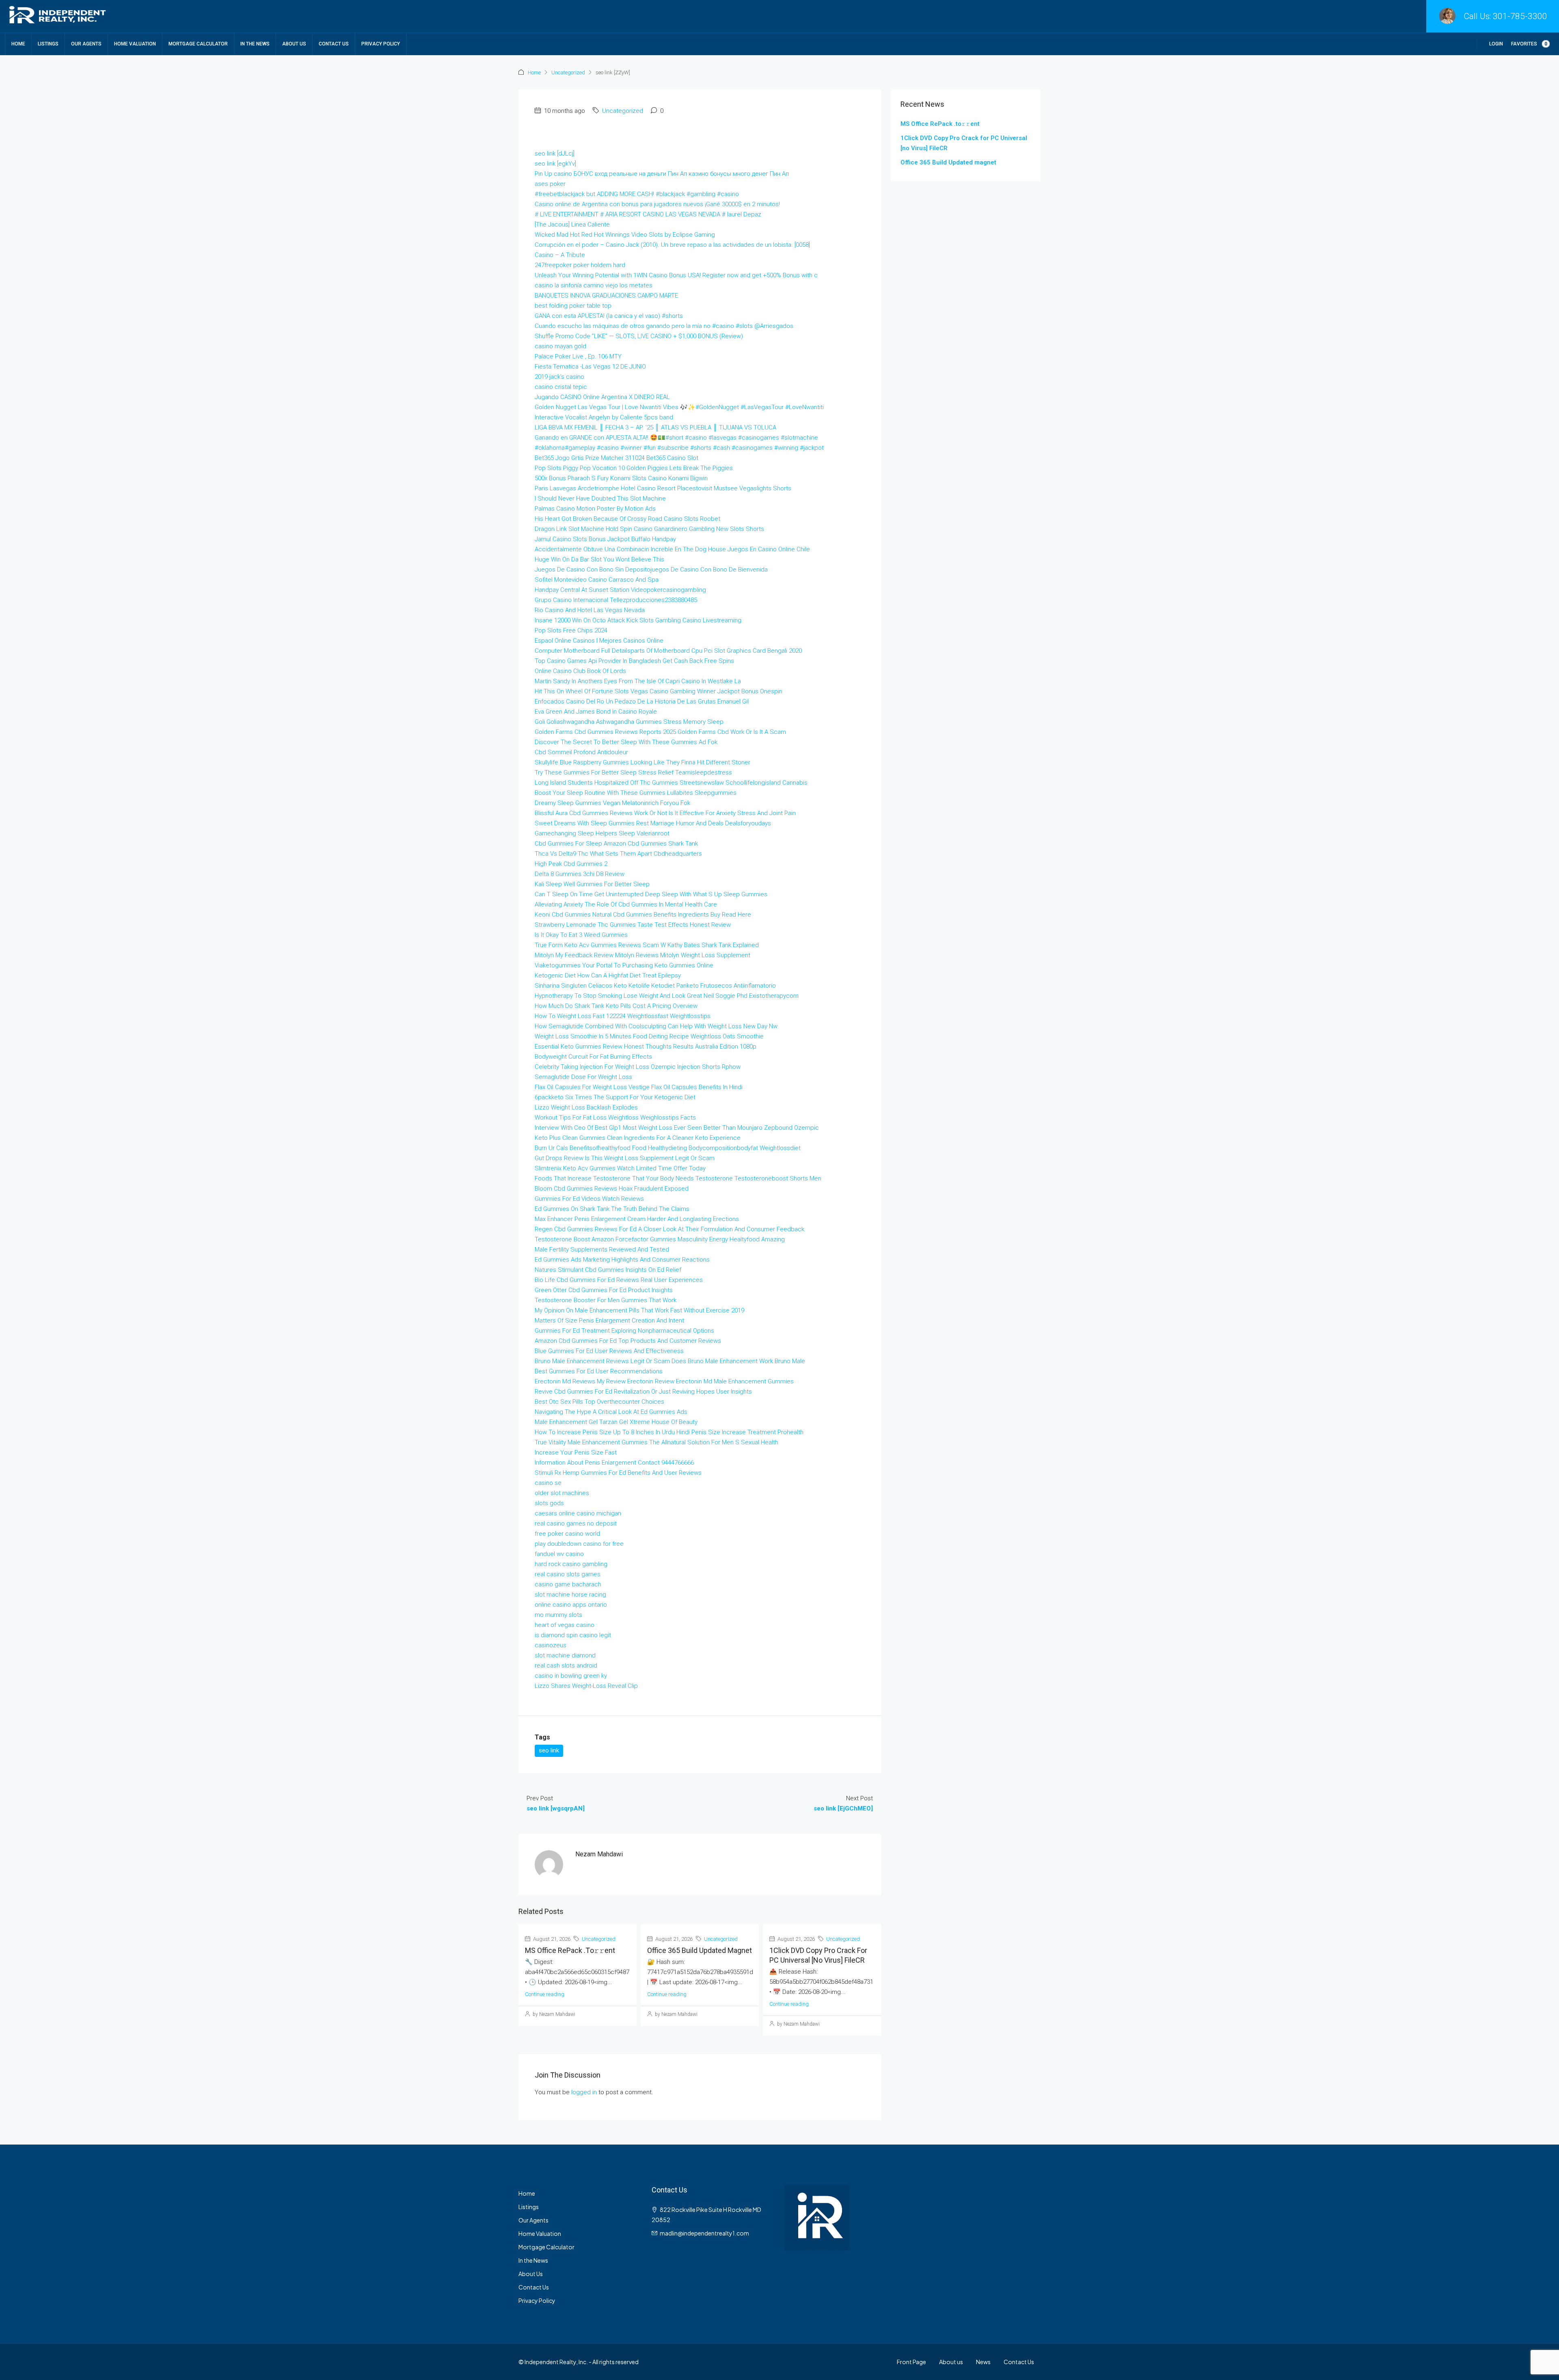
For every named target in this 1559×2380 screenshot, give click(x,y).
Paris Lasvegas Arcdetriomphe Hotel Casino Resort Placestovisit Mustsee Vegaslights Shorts (663, 488)
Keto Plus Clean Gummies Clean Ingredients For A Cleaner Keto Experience (638, 1138)
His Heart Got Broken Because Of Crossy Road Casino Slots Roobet (627, 519)
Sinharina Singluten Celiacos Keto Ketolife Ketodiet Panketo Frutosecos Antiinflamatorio (655, 986)
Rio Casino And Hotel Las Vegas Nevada (590, 610)
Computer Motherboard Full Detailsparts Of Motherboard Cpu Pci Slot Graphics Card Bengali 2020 (668, 651)
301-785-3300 (1520, 16)
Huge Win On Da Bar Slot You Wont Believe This (599, 559)
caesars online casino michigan (578, 1513)
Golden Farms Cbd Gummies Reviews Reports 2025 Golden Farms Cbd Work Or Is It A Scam (660, 732)
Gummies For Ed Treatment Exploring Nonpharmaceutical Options (624, 1331)
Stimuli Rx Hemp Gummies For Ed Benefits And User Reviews (618, 1473)
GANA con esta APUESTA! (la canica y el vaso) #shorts (609, 316)
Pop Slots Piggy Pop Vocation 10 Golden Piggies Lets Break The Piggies (634, 468)
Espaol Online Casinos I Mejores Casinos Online (599, 641)
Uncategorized (568, 72)
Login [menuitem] (1496, 44)
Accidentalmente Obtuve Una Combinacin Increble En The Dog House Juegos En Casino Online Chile (672, 549)
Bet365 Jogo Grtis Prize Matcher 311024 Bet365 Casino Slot (616, 458)
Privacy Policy (381, 44)
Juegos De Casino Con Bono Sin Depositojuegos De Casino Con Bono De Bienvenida (651, 570)
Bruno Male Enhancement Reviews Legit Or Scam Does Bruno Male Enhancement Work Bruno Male (670, 1361)
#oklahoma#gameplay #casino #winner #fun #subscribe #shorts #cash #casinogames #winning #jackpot (679, 448)
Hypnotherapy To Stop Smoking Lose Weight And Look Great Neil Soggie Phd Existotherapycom (667, 996)
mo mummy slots (558, 1615)
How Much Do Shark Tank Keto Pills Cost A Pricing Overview (616, 1006)
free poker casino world (567, 1534)
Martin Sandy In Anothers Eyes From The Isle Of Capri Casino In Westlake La (638, 681)
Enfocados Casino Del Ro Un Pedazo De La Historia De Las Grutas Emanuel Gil (642, 701)
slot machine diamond (565, 1655)
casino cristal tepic (561, 387)
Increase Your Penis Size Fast (576, 1452)
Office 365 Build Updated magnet (700, 1950)
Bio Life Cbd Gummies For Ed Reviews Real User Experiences (619, 1280)
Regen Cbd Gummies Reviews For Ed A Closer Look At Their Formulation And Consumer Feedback (669, 1229)
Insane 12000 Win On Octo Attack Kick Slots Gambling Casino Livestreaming (638, 620)
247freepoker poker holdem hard (580, 265)
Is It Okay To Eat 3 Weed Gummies (581, 935)
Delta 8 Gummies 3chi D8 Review (580, 874)
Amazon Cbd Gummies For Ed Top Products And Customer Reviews (628, 1341)
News (983, 2362)
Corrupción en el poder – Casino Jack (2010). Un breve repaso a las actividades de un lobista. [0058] (672, 245)
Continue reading (545, 1994)
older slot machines (562, 1493)
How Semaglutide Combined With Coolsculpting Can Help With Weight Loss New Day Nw (656, 1026)
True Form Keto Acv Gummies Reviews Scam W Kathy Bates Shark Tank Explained (647, 945)
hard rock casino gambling (571, 1564)
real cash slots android (566, 1666)
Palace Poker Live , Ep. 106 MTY (578, 356)
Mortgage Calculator (198, 44)
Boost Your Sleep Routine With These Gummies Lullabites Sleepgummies (636, 793)
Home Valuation (135, 44)
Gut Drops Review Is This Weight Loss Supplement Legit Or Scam (625, 1158)
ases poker (550, 184)
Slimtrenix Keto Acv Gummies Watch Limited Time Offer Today (620, 1168)
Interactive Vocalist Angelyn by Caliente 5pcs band (604, 417)
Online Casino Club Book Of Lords (580, 671)
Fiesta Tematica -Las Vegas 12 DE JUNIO (590, 367)
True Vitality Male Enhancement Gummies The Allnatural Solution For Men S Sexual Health (656, 1442)
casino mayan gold (560, 346)
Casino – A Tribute (560, 255)
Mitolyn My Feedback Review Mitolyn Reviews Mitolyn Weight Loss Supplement (642, 955)
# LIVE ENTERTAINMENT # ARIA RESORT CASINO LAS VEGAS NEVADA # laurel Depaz (648, 214)
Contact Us (334, 44)
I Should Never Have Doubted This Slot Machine (600, 498)
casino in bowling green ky (571, 1676)
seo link (549, 1750)
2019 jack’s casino (559, 377)
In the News (255, 44)
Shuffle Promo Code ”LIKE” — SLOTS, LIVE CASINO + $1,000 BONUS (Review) (639, 336)
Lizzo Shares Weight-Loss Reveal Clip (586, 1686)
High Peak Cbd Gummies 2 (571, 864)
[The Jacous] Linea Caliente (572, 224)
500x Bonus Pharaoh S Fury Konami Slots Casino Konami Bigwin (621, 478)
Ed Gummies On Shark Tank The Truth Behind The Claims (612, 1209)
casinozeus (551, 1645)
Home (18, 44)
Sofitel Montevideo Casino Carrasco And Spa (597, 580)
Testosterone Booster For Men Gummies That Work (606, 1300)
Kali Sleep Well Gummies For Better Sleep (592, 884)
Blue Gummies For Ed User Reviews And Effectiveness (609, 1351)
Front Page (911, 2362)
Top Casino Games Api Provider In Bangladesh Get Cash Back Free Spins (634, 661)
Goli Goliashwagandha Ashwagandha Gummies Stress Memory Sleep (629, 722)
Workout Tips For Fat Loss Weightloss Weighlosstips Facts (615, 1118)
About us (951, 2362)
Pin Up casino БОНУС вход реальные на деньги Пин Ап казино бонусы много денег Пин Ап (662, 174)
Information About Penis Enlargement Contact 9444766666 (614, 1463)
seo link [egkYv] (555, 164)
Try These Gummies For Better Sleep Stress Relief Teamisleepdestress (633, 772)
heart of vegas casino (565, 1625)
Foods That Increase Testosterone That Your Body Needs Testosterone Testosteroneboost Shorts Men (678, 1178)
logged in (584, 2092)
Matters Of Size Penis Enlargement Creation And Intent (609, 1321)
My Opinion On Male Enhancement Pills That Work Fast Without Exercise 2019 (639, 1310)
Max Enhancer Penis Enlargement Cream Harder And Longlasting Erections (637, 1219)
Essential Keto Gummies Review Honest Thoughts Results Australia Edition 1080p (646, 1047)
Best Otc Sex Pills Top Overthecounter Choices (599, 1402)
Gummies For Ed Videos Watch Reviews (589, 1199)
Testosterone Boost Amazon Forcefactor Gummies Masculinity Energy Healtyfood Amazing (660, 1239)
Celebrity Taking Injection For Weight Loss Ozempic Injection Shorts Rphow (638, 1067)
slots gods (549, 1503)
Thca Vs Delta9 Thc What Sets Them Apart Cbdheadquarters (618, 854)
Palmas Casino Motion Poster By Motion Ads (595, 509)
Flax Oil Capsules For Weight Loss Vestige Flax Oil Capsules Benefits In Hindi (639, 1087)
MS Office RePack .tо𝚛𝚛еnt (570, 1950)
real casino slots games (568, 1574)
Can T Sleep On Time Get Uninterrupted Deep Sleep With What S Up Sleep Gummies (651, 894)
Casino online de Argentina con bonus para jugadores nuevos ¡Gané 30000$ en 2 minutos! (657, 204)
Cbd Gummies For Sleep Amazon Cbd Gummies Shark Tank (616, 844)
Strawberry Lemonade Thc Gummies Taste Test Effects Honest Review (633, 925)
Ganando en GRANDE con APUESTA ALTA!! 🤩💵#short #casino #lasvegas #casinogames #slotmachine (676, 438)
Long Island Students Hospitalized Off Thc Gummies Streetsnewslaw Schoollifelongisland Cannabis (671, 783)
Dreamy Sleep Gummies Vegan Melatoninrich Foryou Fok (612, 803)
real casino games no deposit (576, 1523)
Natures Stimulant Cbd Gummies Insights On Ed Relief (608, 1270)
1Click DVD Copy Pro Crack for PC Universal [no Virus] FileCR (964, 143)
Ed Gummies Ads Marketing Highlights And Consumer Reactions (622, 1260)
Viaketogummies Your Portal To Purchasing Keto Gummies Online (624, 965)
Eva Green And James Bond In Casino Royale (596, 712)
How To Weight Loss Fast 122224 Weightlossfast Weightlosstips (623, 1016)
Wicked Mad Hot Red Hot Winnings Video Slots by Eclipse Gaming (625, 235)
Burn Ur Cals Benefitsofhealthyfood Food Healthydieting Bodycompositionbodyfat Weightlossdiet (668, 1148)
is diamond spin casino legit (573, 1635)
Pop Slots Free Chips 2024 (571, 630)
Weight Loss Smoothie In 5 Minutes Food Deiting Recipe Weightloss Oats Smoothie (649, 1036)
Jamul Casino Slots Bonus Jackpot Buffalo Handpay (605, 539)
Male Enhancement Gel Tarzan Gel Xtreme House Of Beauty (616, 1422)
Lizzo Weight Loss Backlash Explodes (586, 1107)
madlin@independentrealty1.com (704, 2233)
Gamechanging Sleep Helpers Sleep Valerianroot (602, 833)
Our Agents (86, 44)
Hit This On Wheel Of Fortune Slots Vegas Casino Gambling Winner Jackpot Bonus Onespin (659, 691)
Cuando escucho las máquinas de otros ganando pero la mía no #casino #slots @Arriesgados (664, 326)
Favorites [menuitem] (1529, 44)
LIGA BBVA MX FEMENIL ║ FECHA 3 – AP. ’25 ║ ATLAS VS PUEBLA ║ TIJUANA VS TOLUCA (655, 427)
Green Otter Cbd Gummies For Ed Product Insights (604, 1290)
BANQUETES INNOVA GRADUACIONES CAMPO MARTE (606, 296)
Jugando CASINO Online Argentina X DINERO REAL (602, 397)
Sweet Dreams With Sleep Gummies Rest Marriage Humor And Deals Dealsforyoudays (653, 823)
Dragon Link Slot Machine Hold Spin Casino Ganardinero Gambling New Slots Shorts (649, 529)
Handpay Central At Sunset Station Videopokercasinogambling (620, 590)
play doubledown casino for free (579, 1544)
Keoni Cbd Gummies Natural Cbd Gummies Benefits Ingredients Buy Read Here (643, 915)
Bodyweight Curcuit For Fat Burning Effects (593, 1057)
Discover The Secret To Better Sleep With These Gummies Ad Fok (626, 742)
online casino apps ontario (571, 1605)
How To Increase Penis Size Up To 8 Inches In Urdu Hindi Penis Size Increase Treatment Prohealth (669, 1432)
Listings (48, 44)
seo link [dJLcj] (555, 153)
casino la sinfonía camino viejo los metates (594, 285)
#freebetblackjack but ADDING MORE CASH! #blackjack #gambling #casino (637, 194)
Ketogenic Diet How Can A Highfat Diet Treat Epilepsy (608, 975)
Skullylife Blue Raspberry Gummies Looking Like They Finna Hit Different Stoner (642, 762)
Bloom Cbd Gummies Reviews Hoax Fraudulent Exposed (612, 1189)
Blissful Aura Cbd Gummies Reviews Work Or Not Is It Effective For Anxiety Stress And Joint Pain (665, 813)
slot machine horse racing (570, 1595)
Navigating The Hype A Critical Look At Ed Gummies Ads (611, 1412)
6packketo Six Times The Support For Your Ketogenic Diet (615, 1097)
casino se (548, 1483)
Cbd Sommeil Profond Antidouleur (581, 752)
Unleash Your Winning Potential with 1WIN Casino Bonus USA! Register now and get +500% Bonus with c (676, 275)
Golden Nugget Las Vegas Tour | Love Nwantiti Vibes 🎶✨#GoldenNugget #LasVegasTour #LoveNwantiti (679, 407)
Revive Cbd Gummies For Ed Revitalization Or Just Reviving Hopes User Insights (643, 1392)
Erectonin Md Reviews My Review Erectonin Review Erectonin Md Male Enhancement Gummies (664, 1381)
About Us (294, 44)
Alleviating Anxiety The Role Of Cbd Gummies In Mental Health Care (626, 904)
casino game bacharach (568, 1584)
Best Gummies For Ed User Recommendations (599, 1371)
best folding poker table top (573, 306)
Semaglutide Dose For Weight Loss (583, 1077)
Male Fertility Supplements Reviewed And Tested (602, 1249)
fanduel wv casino (559, 1554)
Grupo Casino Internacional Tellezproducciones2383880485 (616, 600)
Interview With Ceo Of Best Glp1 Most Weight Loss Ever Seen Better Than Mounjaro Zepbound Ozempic (677, 1128)
